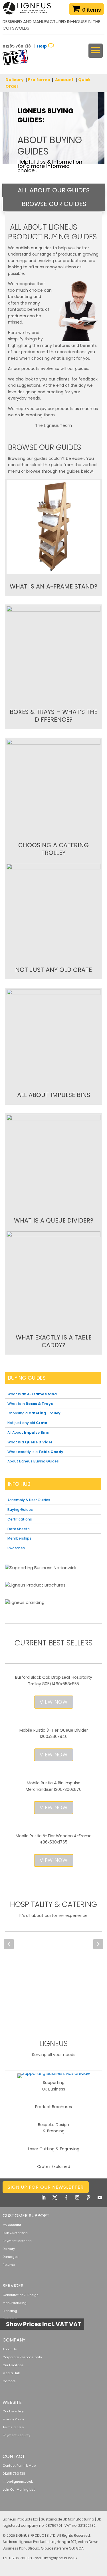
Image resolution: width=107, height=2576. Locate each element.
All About (28, 1432)
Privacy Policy (13, 2419)
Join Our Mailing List (19, 2489)
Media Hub (11, 2373)
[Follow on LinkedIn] (43, 2198)
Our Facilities (13, 2365)
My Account (12, 2225)
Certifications (20, 1519)
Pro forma (39, 80)
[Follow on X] (55, 2198)
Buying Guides (20, 1510)
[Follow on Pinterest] (88, 2198)
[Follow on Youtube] (100, 2198)
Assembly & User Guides (29, 1500)
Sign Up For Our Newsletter (46, 2187)
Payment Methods (17, 2241)
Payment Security (16, 2435)
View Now (54, 1702)
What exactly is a (35, 1452)
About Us (10, 2349)
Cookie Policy (13, 2411)
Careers (9, 2381)
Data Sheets (19, 1529)
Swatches (16, 1548)
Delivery (15, 80)
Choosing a (34, 1413)
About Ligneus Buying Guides (33, 1461)
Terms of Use (13, 2427)
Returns (9, 2265)
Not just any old (27, 1423)
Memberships (19, 1538)
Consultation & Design (21, 2295)
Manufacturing (15, 2303)
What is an (32, 1394)
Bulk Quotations (15, 2233)
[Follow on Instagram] (77, 2198)
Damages (11, 2257)
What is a (30, 1442)
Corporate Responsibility (22, 2357)
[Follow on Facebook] (66, 2198)
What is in (30, 1404)
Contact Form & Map (19, 2466)
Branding (10, 2311)
